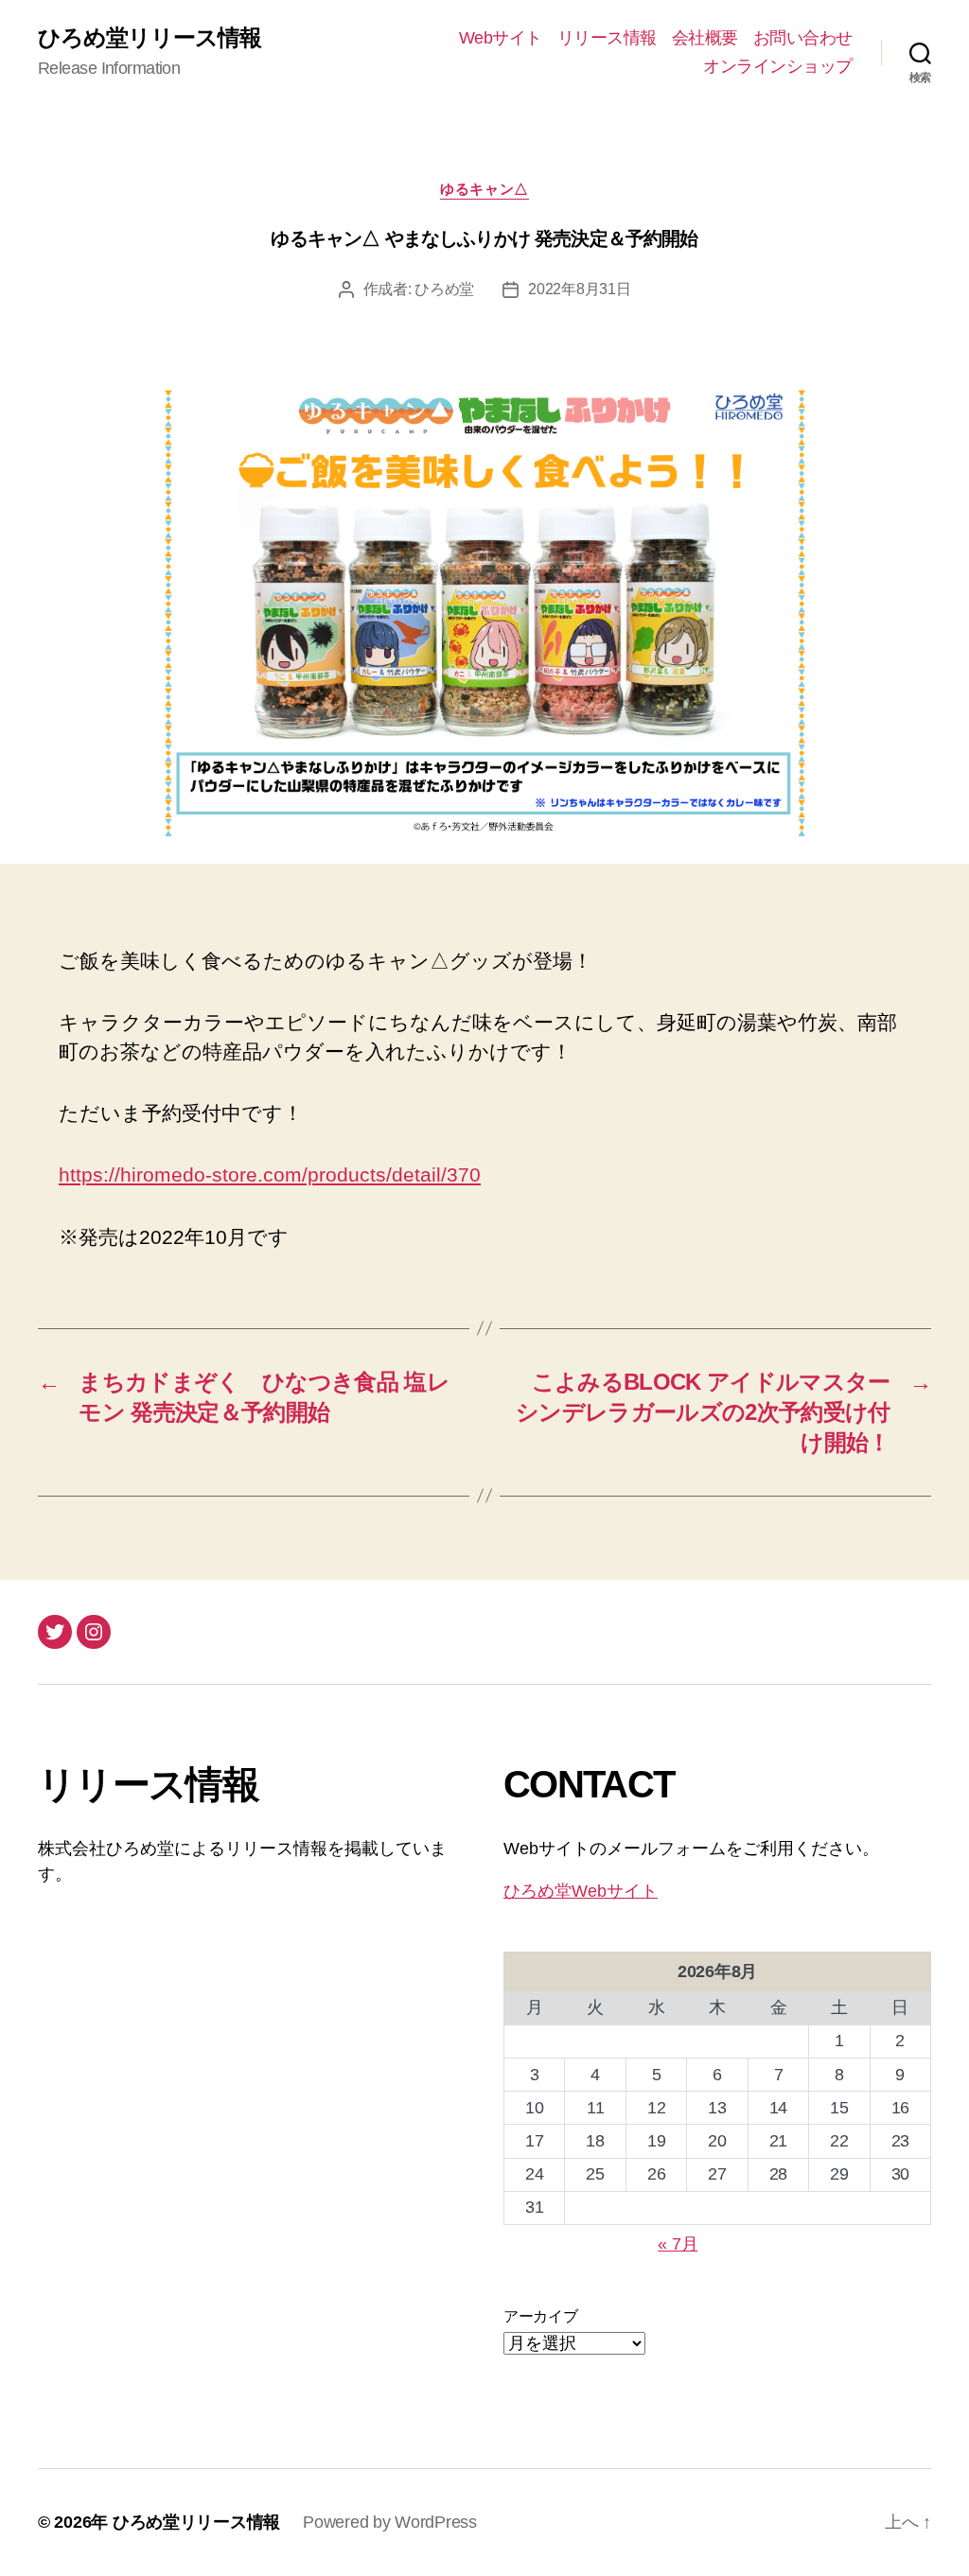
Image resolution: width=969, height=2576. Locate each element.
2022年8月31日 (579, 289)
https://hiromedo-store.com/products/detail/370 (270, 1174)
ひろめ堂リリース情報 (150, 38)
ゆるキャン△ (484, 189)
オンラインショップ (778, 66)
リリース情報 (607, 38)
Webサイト (501, 38)
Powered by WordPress (390, 2522)
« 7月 (678, 2244)
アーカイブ (541, 2316)
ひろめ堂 (444, 289)
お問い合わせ (803, 38)
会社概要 (705, 38)
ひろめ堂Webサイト (581, 1891)
